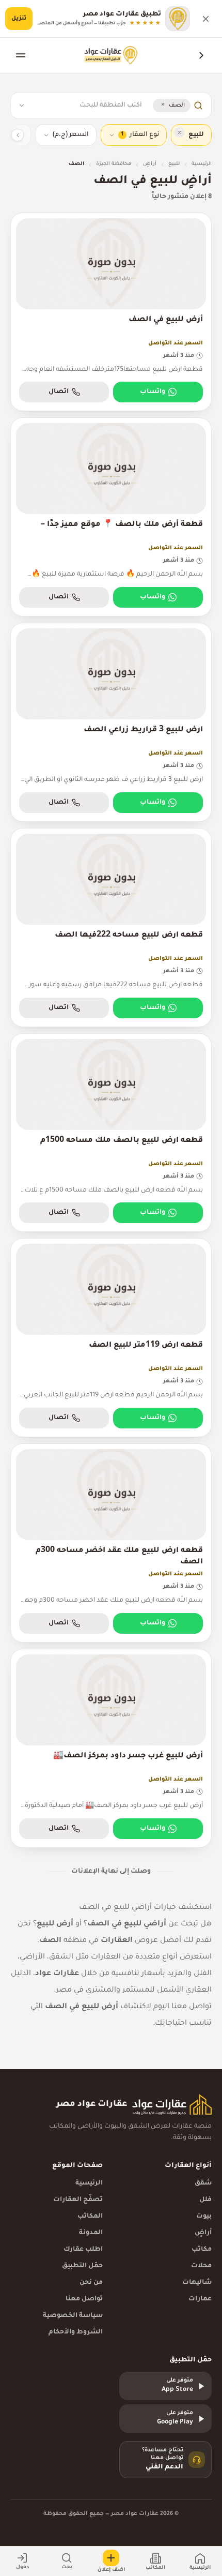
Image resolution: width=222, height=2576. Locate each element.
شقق (203, 2183)
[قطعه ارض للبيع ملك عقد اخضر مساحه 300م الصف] (111, 1543)
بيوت (204, 2217)
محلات (201, 2266)
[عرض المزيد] (18, 135)
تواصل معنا (84, 2299)
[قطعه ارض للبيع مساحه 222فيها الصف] (111, 928)
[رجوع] (201, 55)
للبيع (174, 164)
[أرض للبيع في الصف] (111, 312)
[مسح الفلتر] (179, 132)
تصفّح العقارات (78, 2200)
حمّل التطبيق (82, 2266)
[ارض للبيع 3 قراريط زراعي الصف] (111, 722)
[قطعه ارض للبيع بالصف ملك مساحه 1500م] (111, 1133)
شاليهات (197, 2283)
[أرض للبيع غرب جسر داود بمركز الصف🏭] (111, 1748)
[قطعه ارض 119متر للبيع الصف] (111, 1338)
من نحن (91, 2283)
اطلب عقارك (83, 2250)
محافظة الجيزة (114, 164)
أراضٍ (150, 164)
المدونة (91, 2233)
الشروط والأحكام (76, 2332)
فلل (205, 2200)
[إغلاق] (205, 19)
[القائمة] (21, 55)
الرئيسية (202, 164)
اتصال (59, 392)
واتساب (153, 392)
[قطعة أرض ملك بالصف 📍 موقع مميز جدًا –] (111, 517)
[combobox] (87, 106)
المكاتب (90, 2217)
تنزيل (19, 19)
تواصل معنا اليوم (183, 2007)
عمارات (200, 2299)
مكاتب (202, 2250)
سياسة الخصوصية (73, 2316)
